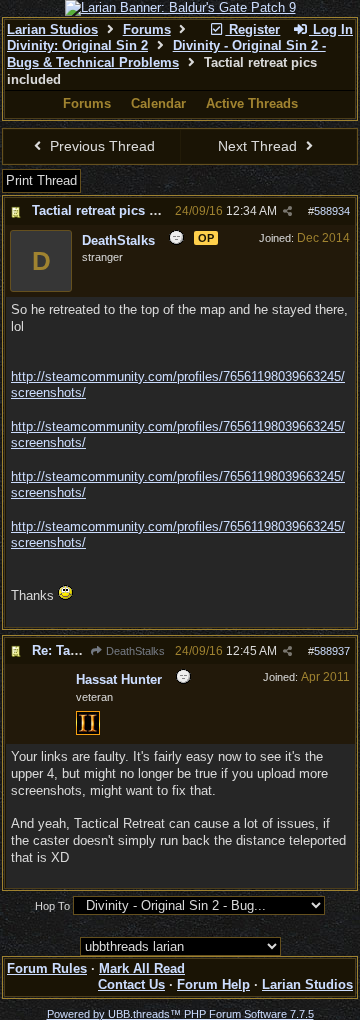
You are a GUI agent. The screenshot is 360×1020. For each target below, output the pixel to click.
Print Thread (41, 180)
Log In (331, 29)
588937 (332, 651)
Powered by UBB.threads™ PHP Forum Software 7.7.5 (180, 1014)
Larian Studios (52, 29)
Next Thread (259, 146)
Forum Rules (47, 968)
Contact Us (131, 984)
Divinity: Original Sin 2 (77, 45)
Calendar (158, 103)
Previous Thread (100, 146)
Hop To (52, 906)
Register (252, 29)
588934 (332, 211)
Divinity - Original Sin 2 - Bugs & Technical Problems (166, 54)
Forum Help (213, 984)
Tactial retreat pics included (117, 210)
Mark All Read (142, 968)
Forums (147, 29)
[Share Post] (287, 211)
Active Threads (252, 103)
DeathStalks (134, 651)
